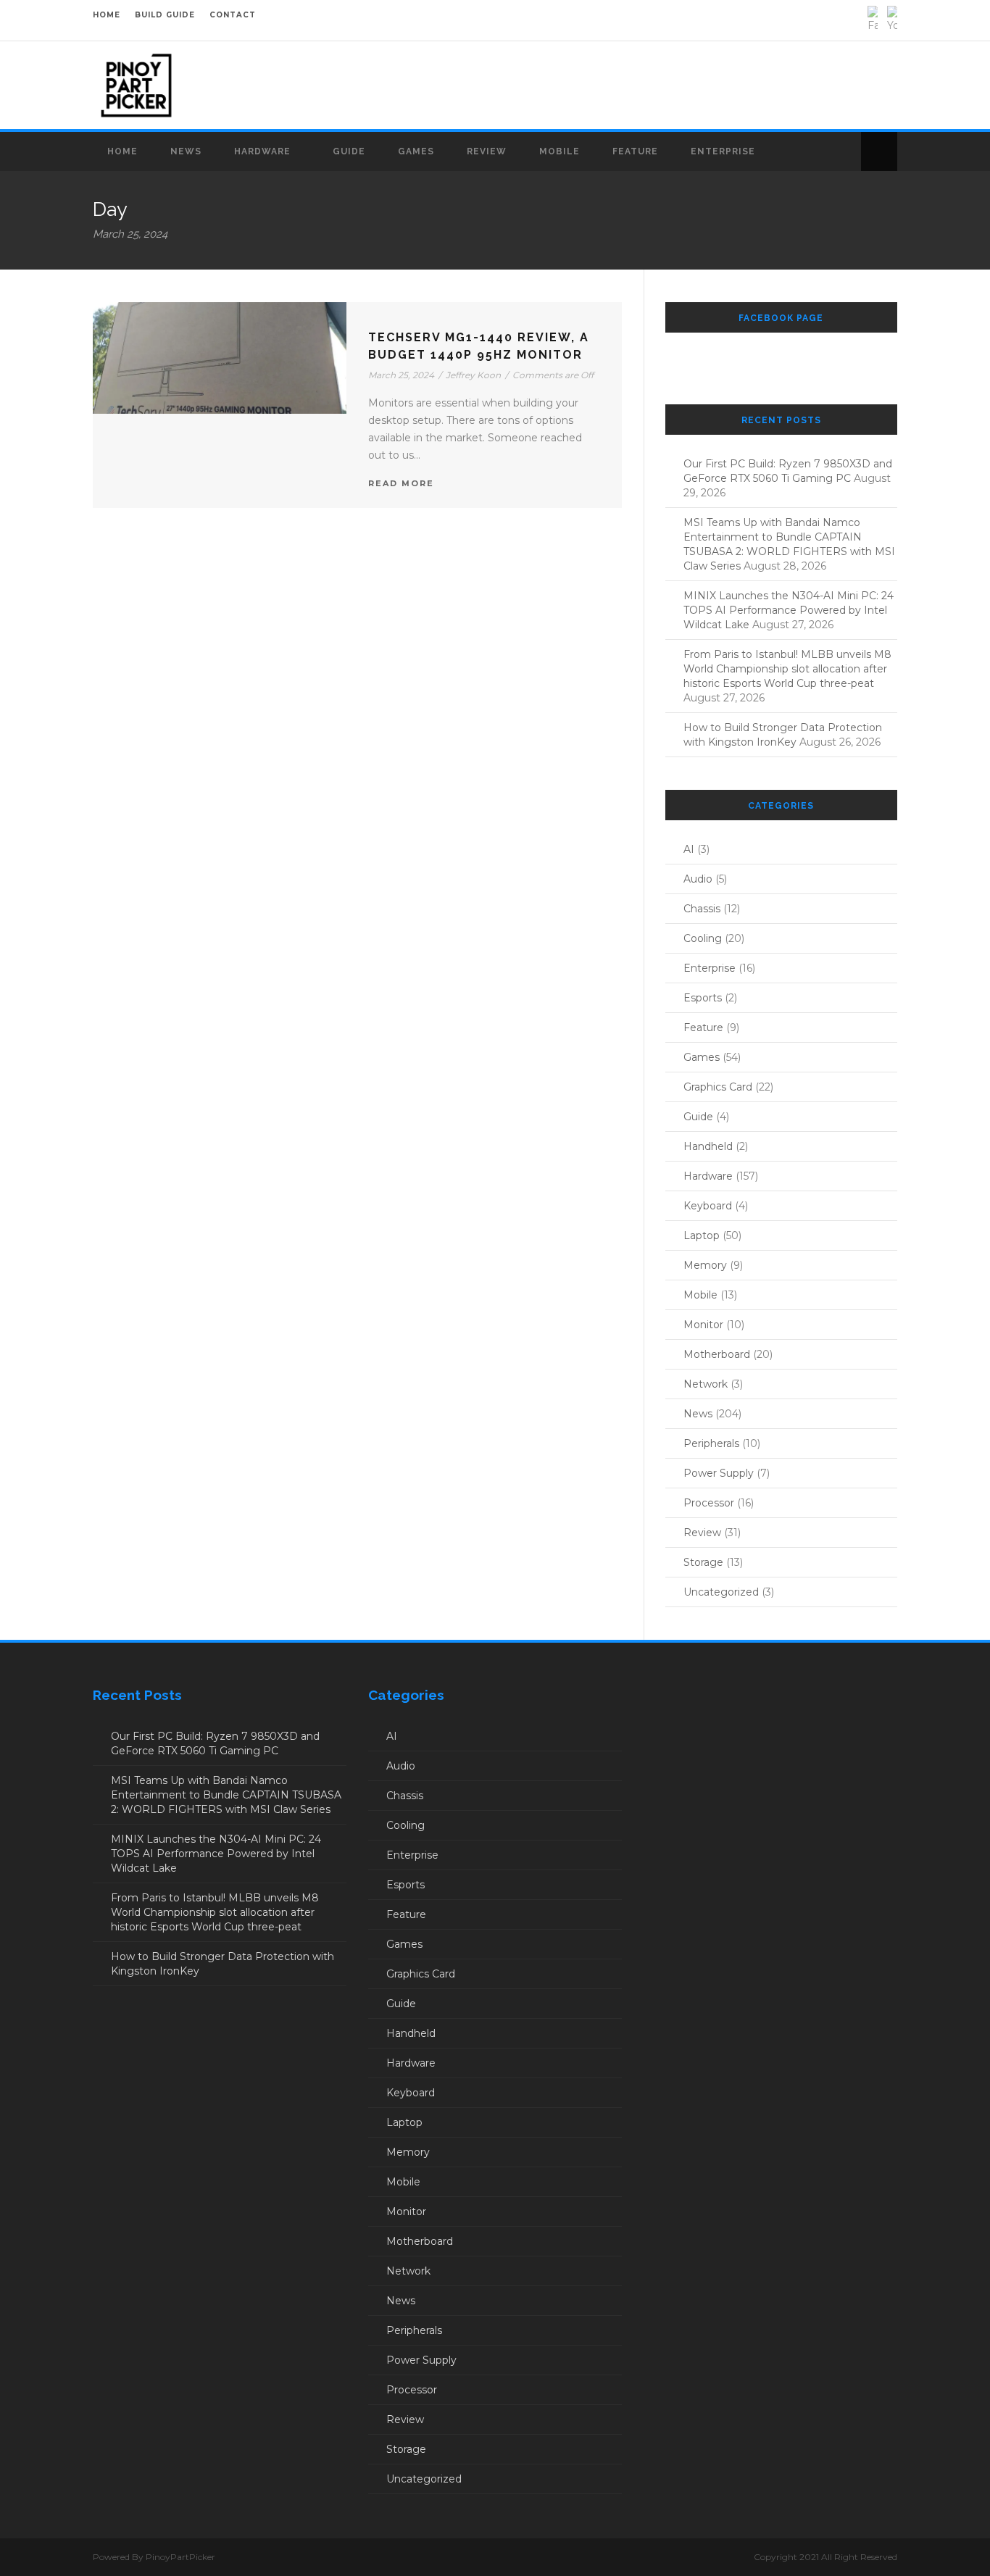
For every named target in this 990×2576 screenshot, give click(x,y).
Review (487, 151)
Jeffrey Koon (473, 375)
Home (122, 151)
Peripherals (711, 1443)
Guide (349, 151)
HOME (107, 15)
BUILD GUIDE (165, 15)
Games (416, 151)
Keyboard (708, 1206)
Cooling (703, 938)
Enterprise (723, 151)
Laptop (702, 1235)
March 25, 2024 (401, 375)
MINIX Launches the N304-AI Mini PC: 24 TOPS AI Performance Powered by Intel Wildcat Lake (789, 610)
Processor (709, 1503)
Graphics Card (718, 1087)
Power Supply (719, 1473)
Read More (401, 483)
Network (706, 1384)
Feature (635, 151)
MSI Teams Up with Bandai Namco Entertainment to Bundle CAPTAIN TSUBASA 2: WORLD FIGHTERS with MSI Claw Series (226, 1795)
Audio (698, 879)
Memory (705, 1265)
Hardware (262, 151)
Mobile (560, 151)
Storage (703, 1562)
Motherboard (717, 1354)
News (186, 151)
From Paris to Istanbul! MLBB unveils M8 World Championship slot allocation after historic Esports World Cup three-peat (787, 669)
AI (689, 849)
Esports (703, 998)
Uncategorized (721, 1592)
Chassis (702, 909)
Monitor (703, 1325)
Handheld (708, 1146)
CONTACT (233, 15)
